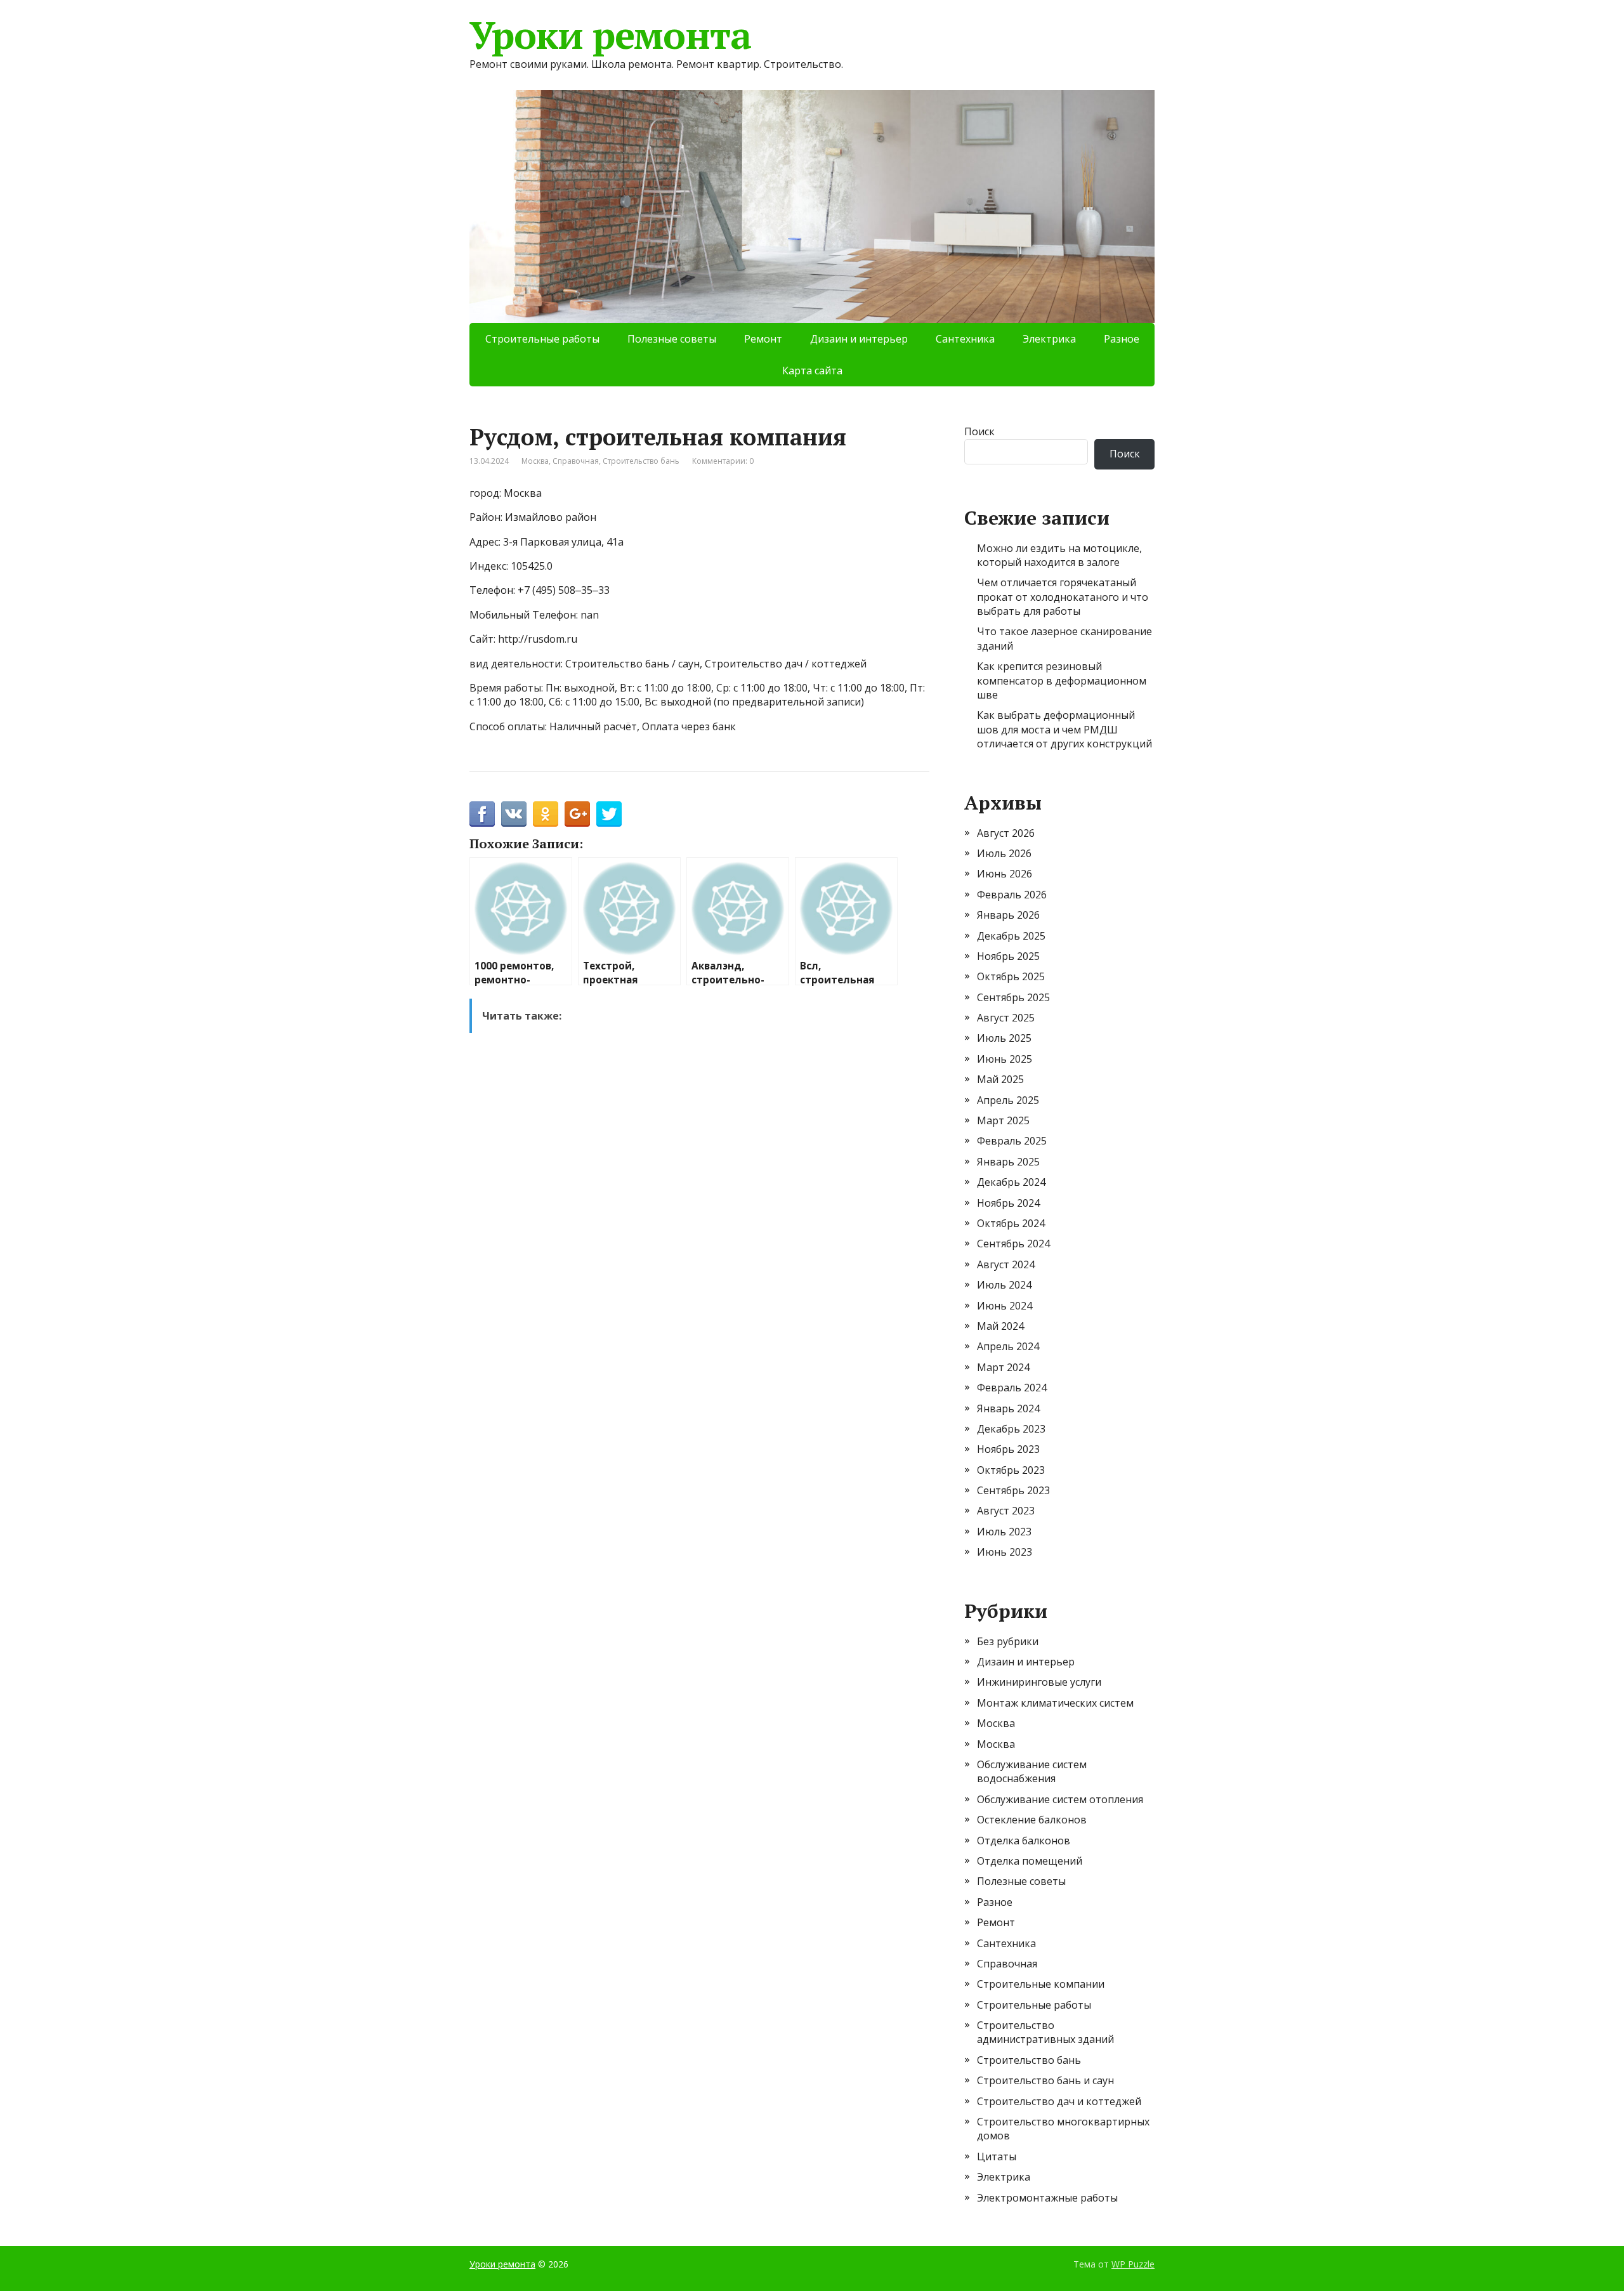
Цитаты (997, 2156)
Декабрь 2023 (1011, 1429)
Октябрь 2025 (1011, 976)
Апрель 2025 (1008, 1100)
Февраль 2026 (1012, 895)
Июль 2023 (1004, 1532)
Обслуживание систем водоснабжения (1032, 1771)
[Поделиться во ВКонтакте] (514, 814)
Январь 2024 (1008, 1408)
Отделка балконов (1024, 1841)
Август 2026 (1006, 833)
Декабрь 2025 (1011, 936)
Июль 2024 (1004, 1285)
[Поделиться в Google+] (577, 814)
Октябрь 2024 (1011, 1223)
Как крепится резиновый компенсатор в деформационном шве (1062, 680)
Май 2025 (1000, 1079)
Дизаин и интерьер (859, 339)
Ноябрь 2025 (1008, 956)
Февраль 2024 (1012, 1388)
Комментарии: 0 (723, 461)
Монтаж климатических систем (1055, 1703)
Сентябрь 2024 (1013, 1244)
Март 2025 (1003, 1120)
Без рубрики (1008, 1641)
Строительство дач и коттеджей (1059, 2101)
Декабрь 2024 (1011, 1182)
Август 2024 (1006, 1264)
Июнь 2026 (1005, 874)
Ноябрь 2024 (1008, 1203)
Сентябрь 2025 (1013, 997)
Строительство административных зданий (1045, 2032)
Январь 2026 (1008, 915)
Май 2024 (1000, 1326)
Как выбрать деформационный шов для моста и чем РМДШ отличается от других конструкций (1064, 729)
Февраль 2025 (1012, 1141)
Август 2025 (1006, 1018)
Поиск (979, 431)
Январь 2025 (1008, 1162)
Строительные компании (1041, 1984)
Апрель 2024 (1008, 1346)
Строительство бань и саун (1045, 2080)
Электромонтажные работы (1047, 2198)
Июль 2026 (1004, 853)
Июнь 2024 (1005, 1306)
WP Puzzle (1133, 2264)
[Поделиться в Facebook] (482, 814)
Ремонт (763, 339)
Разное (1122, 339)
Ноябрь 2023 (1008, 1449)
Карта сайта (812, 371)
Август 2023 (1006, 1511)
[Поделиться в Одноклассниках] (546, 814)
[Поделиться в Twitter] (609, 814)
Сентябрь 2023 (1013, 1490)
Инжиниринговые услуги (1039, 1682)
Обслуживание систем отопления (1060, 1799)
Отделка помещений (1030, 1861)
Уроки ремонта (610, 35)
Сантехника (965, 339)
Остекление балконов (1032, 1820)
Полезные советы (672, 339)
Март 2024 (1003, 1367)
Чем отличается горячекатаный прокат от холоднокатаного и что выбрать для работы (1063, 597)
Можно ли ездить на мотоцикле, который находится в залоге (1059, 555)
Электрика (1049, 339)
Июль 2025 (1004, 1038)
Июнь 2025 (1005, 1059)
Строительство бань (641, 461)
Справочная (576, 461)
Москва (535, 461)
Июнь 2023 (1005, 1552)
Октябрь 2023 (1011, 1470)
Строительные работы (542, 339)
